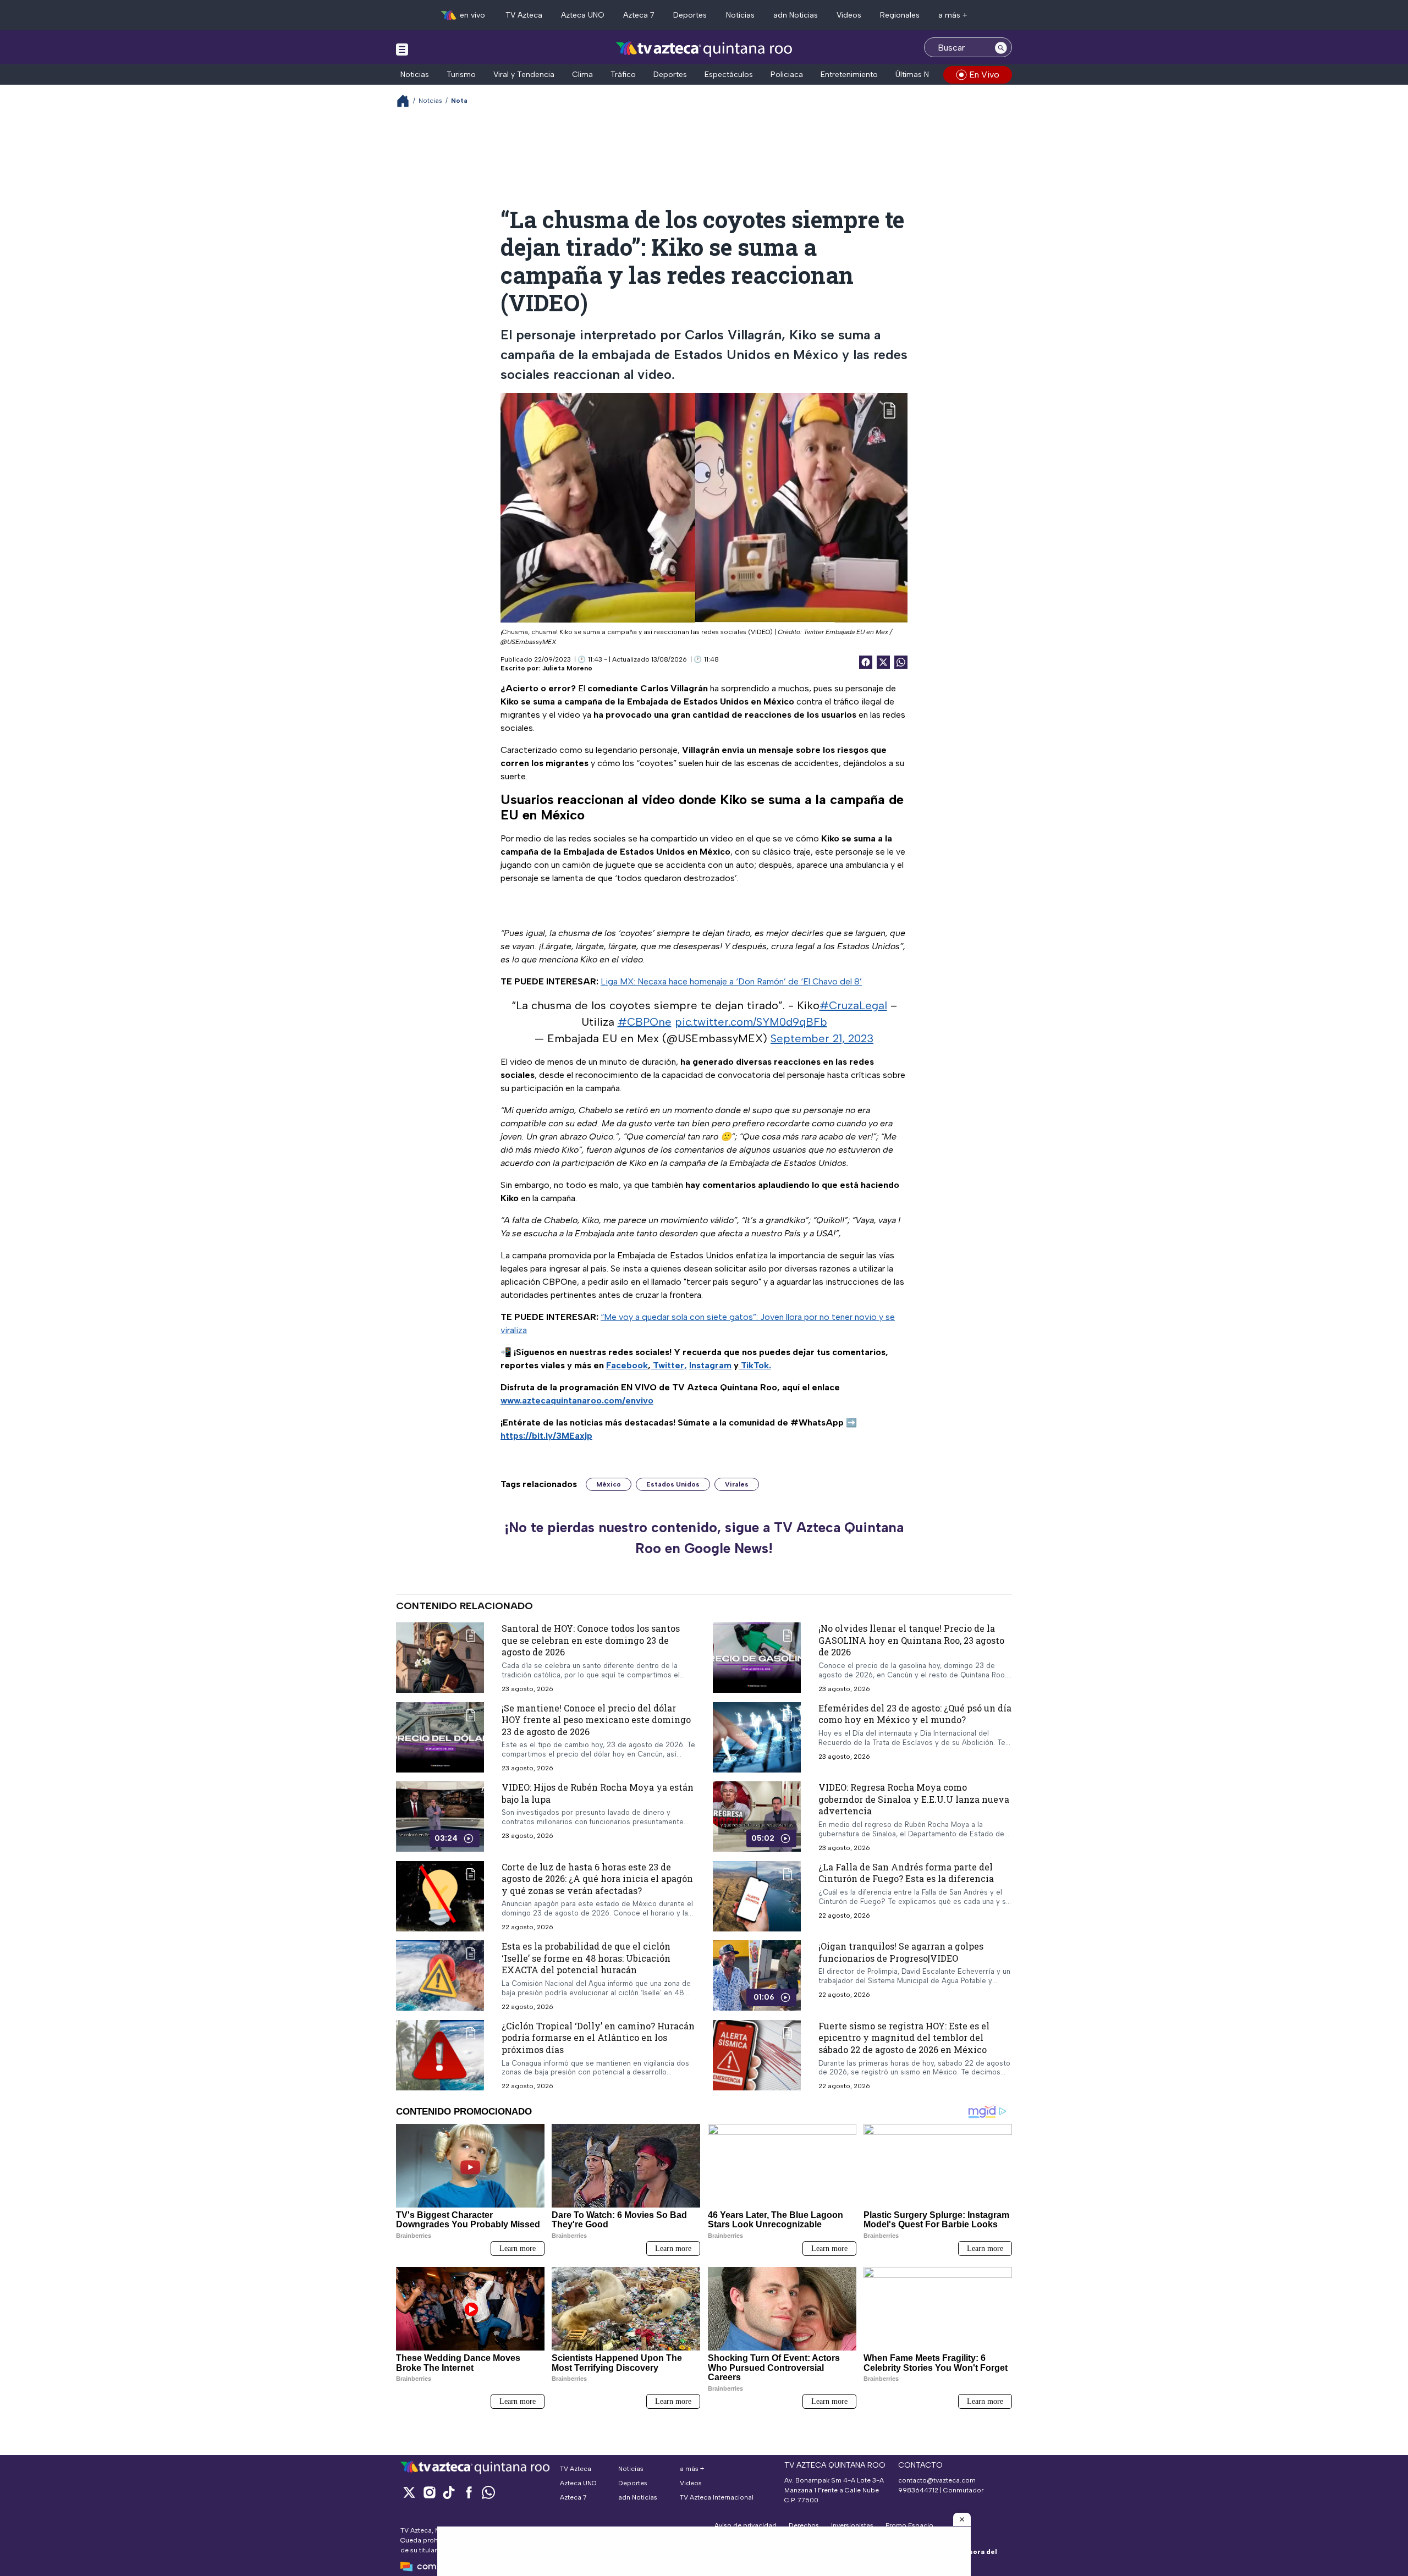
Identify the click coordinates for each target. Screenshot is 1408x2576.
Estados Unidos (673, 1484)
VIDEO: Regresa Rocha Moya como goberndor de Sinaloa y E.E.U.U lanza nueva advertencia (914, 1799)
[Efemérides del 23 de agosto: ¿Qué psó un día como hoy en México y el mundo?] (757, 1737)
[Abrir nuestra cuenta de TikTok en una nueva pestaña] (449, 2492)
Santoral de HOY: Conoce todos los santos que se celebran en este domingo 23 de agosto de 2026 (591, 1640)
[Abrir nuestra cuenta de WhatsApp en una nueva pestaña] (488, 2492)
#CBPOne (645, 1022)
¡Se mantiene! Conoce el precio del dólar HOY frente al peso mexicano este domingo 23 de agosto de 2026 (596, 1720)
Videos (849, 15)
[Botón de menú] (402, 49)
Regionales (900, 15)
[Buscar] (1001, 47)
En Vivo (984, 75)
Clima (582, 75)
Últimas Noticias (924, 75)
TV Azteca (524, 15)
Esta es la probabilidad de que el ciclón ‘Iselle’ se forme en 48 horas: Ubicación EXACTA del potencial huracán (586, 1958)
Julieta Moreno (567, 668)
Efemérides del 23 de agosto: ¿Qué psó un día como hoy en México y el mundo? (915, 1714)
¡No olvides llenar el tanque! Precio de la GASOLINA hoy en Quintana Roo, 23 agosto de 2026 (911, 1640)
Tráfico (623, 75)
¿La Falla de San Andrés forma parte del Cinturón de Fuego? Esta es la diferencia (906, 1873)
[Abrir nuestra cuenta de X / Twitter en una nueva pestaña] (409, 2492)
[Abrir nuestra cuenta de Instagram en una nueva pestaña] (429, 2492)
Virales (737, 1484)
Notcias (430, 101)
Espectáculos (729, 75)
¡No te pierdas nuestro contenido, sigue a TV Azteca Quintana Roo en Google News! (704, 1538)
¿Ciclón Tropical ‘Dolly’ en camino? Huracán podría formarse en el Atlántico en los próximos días (598, 2038)
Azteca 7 (639, 15)
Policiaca (787, 75)
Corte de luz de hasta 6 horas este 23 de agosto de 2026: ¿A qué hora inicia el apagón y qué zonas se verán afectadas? (597, 1879)
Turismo (461, 75)
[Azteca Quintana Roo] (704, 49)
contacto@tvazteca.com (937, 2480)
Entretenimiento (849, 75)
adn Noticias (796, 15)
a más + (953, 15)
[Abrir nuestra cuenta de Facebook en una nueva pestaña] (469, 2492)
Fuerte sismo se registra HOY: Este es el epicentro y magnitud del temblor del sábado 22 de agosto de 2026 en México (904, 2038)
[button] (962, 2519)
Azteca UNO (583, 15)
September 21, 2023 (822, 1038)
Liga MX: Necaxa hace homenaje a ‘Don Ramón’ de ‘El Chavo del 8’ (731, 981)
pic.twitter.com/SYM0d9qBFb (751, 1022)
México (609, 1484)
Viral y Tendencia (524, 75)
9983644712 (918, 2490)
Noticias (740, 15)
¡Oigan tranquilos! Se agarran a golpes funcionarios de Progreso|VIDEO (901, 1952)
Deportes (690, 15)
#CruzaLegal (853, 1005)
